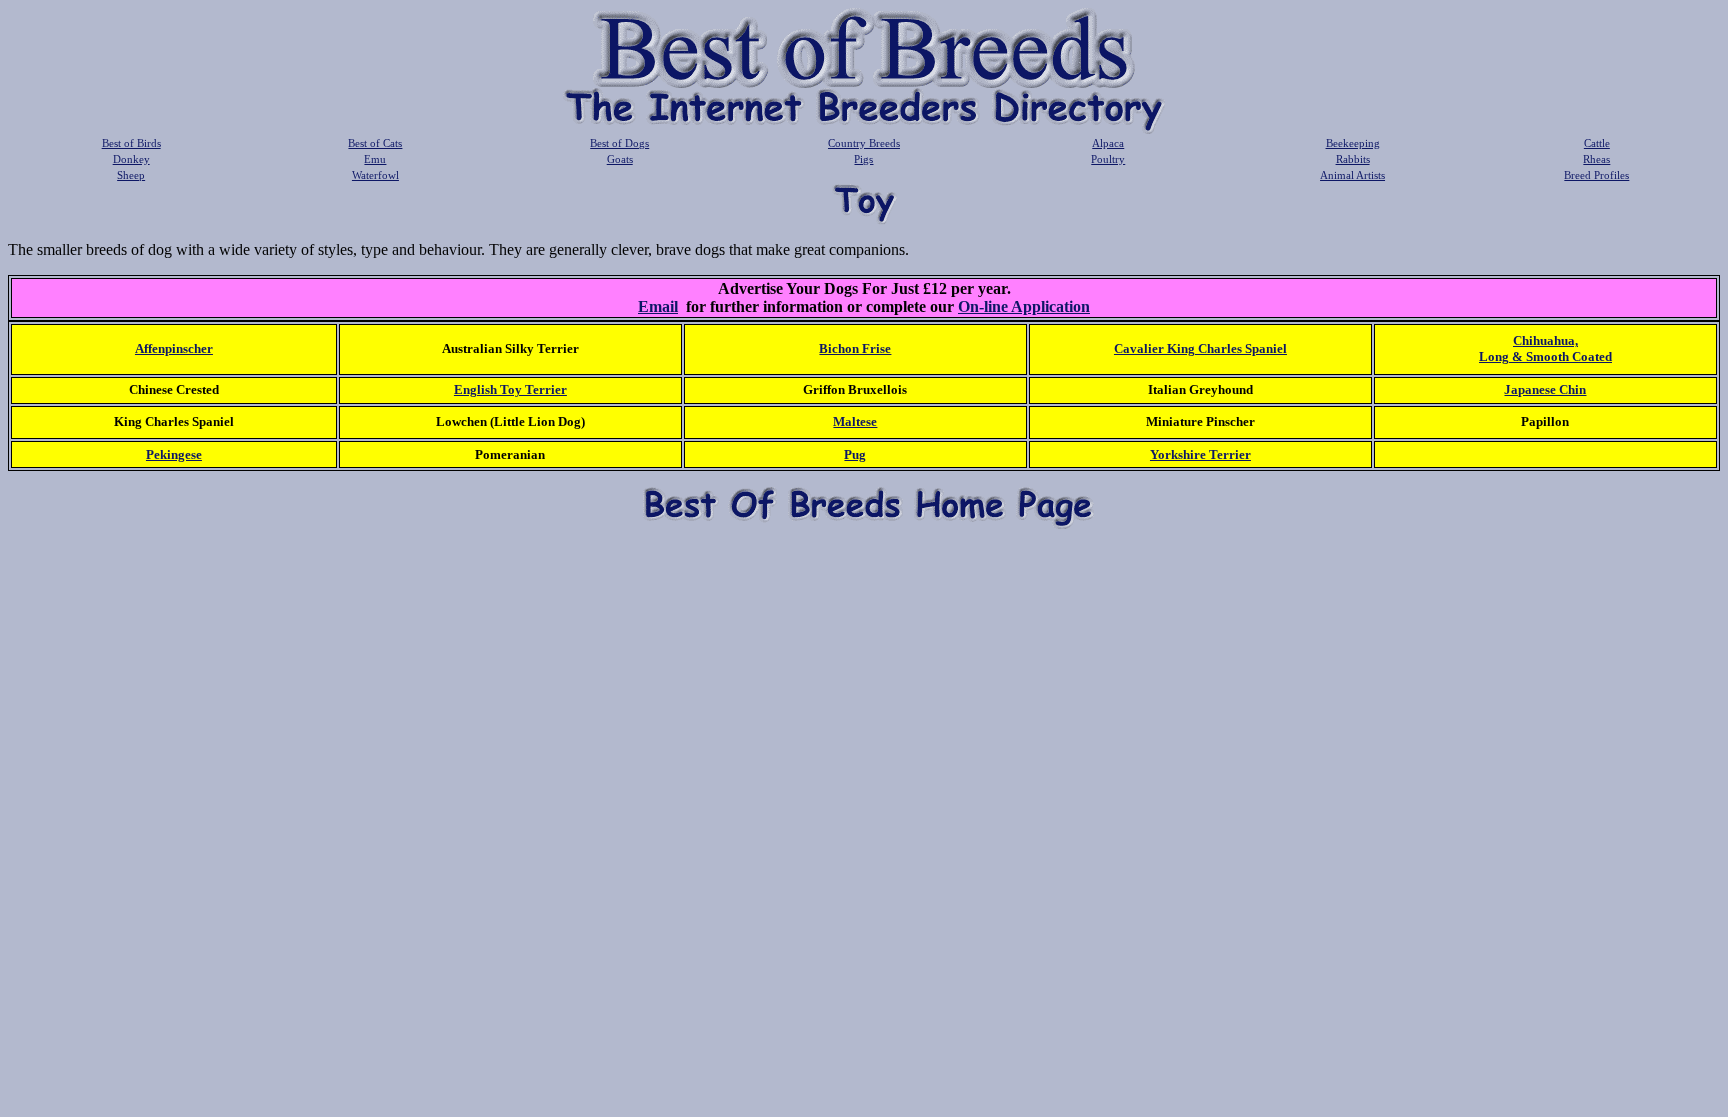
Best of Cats (375, 143)
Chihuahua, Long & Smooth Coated (1545, 348)
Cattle (1597, 143)
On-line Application (1024, 306)
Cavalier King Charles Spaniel (1200, 348)
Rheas (1596, 159)
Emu (375, 159)
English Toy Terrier (510, 389)
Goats (620, 159)
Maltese (855, 421)
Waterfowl (375, 175)
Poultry (1108, 159)
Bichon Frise (855, 348)
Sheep (131, 175)
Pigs (863, 159)
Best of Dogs (619, 143)
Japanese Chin (1545, 389)
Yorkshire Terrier (1200, 454)
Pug (855, 454)
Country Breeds (864, 143)
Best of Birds (131, 143)
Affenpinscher (174, 348)
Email (658, 306)
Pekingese (174, 454)
